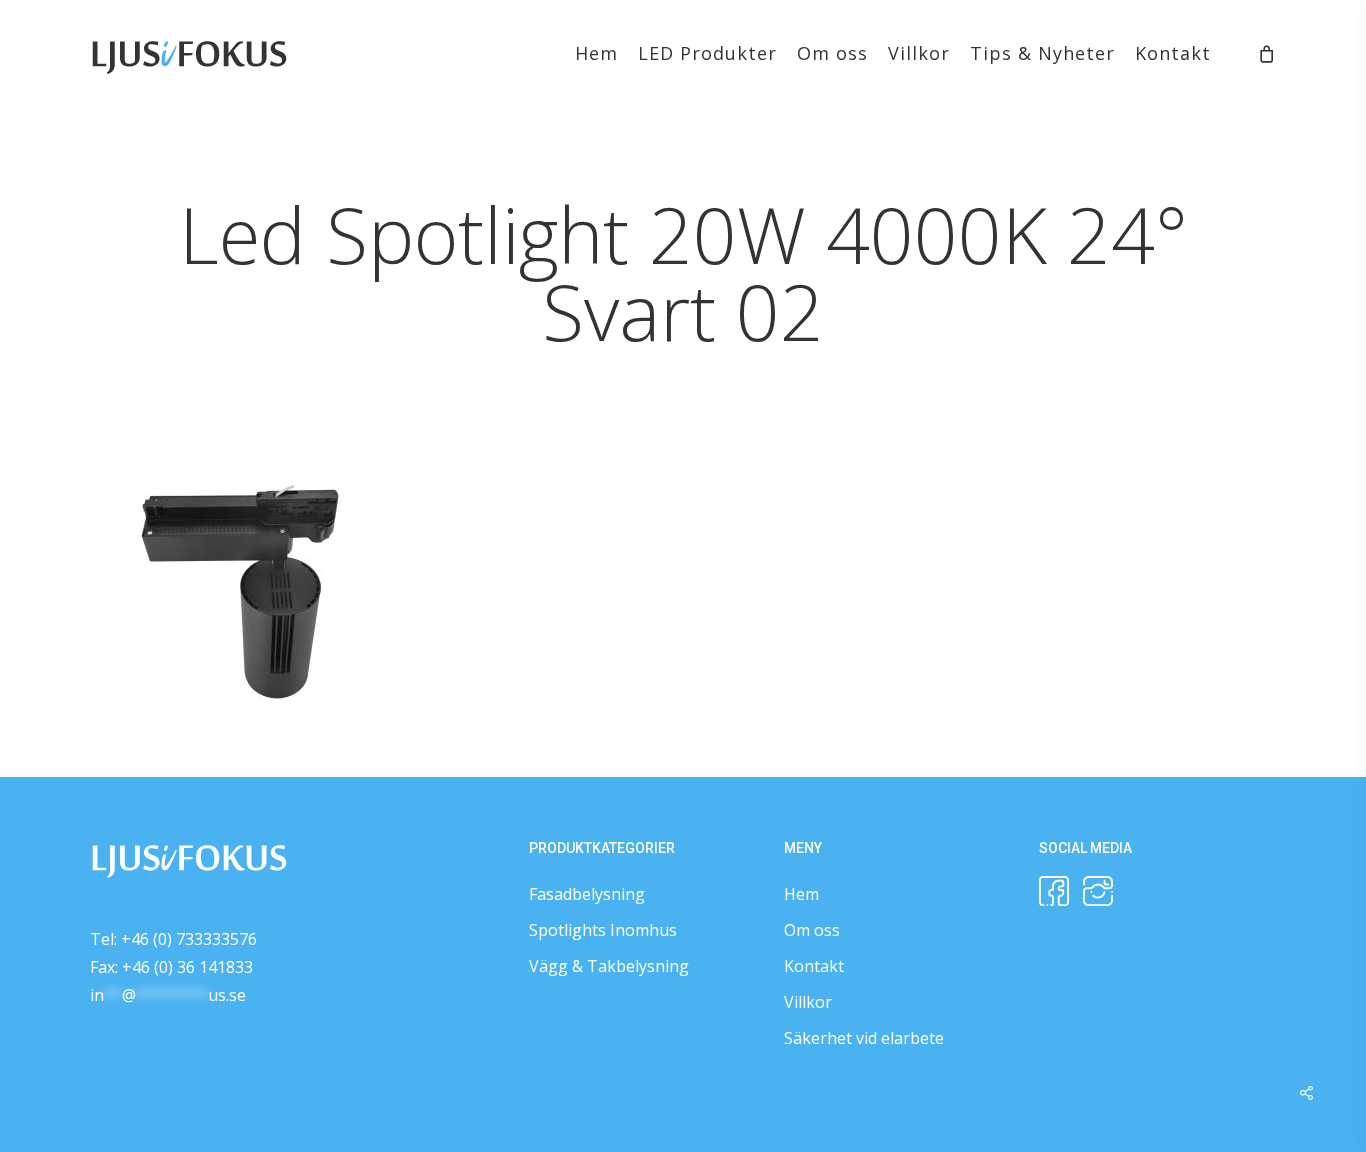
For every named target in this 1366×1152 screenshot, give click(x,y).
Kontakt (814, 966)
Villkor (808, 1002)
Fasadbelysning (587, 894)
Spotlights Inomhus (603, 930)
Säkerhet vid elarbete (864, 1038)
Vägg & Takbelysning (609, 966)
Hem (801, 894)
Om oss (812, 930)
